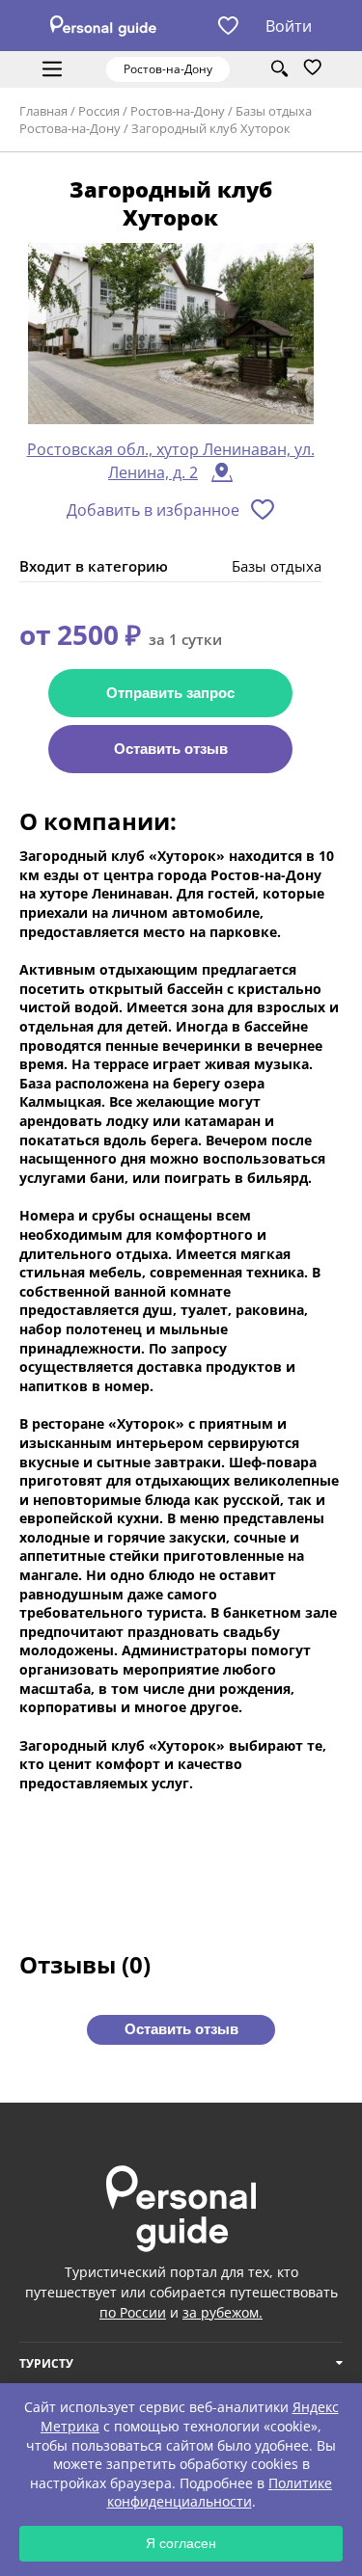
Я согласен (181, 2543)
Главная (43, 111)
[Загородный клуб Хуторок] (171, 334)
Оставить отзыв (171, 749)
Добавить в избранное (153, 510)
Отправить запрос (170, 693)
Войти (289, 26)
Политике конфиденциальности (220, 2493)
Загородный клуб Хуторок (211, 128)
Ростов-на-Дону (178, 111)
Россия (99, 111)
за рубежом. (223, 2312)
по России (133, 2312)
